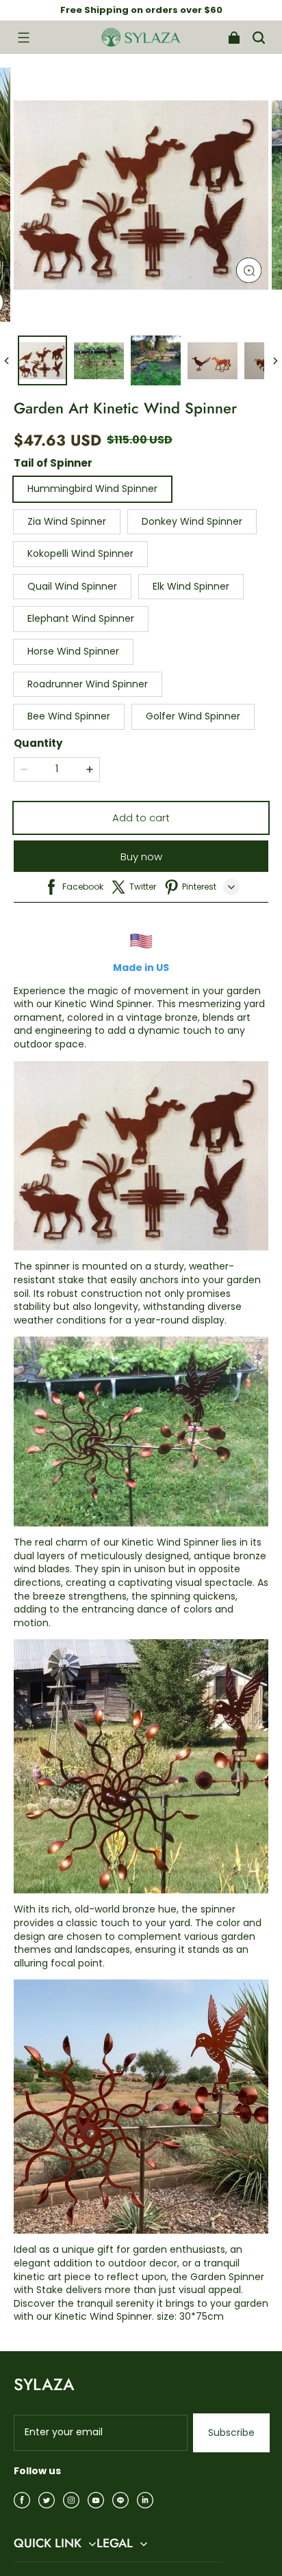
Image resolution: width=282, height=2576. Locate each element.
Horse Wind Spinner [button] (73, 651)
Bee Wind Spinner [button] (69, 716)
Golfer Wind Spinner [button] (193, 716)
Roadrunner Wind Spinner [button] (88, 684)
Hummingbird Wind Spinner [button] (92, 489)
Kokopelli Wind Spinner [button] (80, 553)
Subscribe (231, 2433)
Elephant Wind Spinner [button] (81, 618)
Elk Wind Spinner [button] (191, 586)
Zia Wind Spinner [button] (67, 521)
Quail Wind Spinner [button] (72, 586)
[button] (23, 38)
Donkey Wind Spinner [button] (192, 521)
